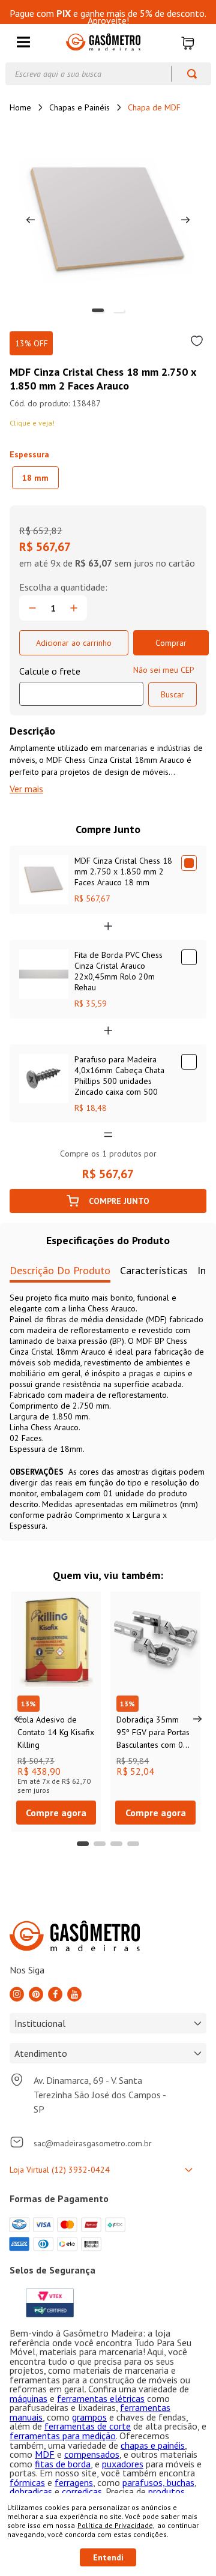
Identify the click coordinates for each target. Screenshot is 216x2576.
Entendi (108, 2557)
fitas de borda (63, 2464)
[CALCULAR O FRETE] (172, 694)
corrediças (82, 2491)
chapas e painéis (153, 2445)
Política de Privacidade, (116, 2525)
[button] (23, 43)
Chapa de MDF (154, 107)
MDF (45, 2454)
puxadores (123, 2464)
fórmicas (27, 2482)
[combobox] (108, 74)
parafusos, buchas (158, 2482)
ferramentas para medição (63, 2436)
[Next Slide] (197, 1719)
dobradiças (31, 2491)
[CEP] (81, 685)
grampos (89, 2417)
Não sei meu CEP (164, 670)
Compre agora (56, 1813)
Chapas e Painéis (79, 107)
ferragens (74, 2482)
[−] (32, 608)
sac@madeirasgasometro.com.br (93, 2143)
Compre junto (119, 1201)
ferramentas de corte (88, 2426)
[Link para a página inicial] (20, 107)
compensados (92, 2454)
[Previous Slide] (19, 1719)
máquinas (28, 2398)
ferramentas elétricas (101, 2398)
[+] (74, 608)
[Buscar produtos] (186, 74)
